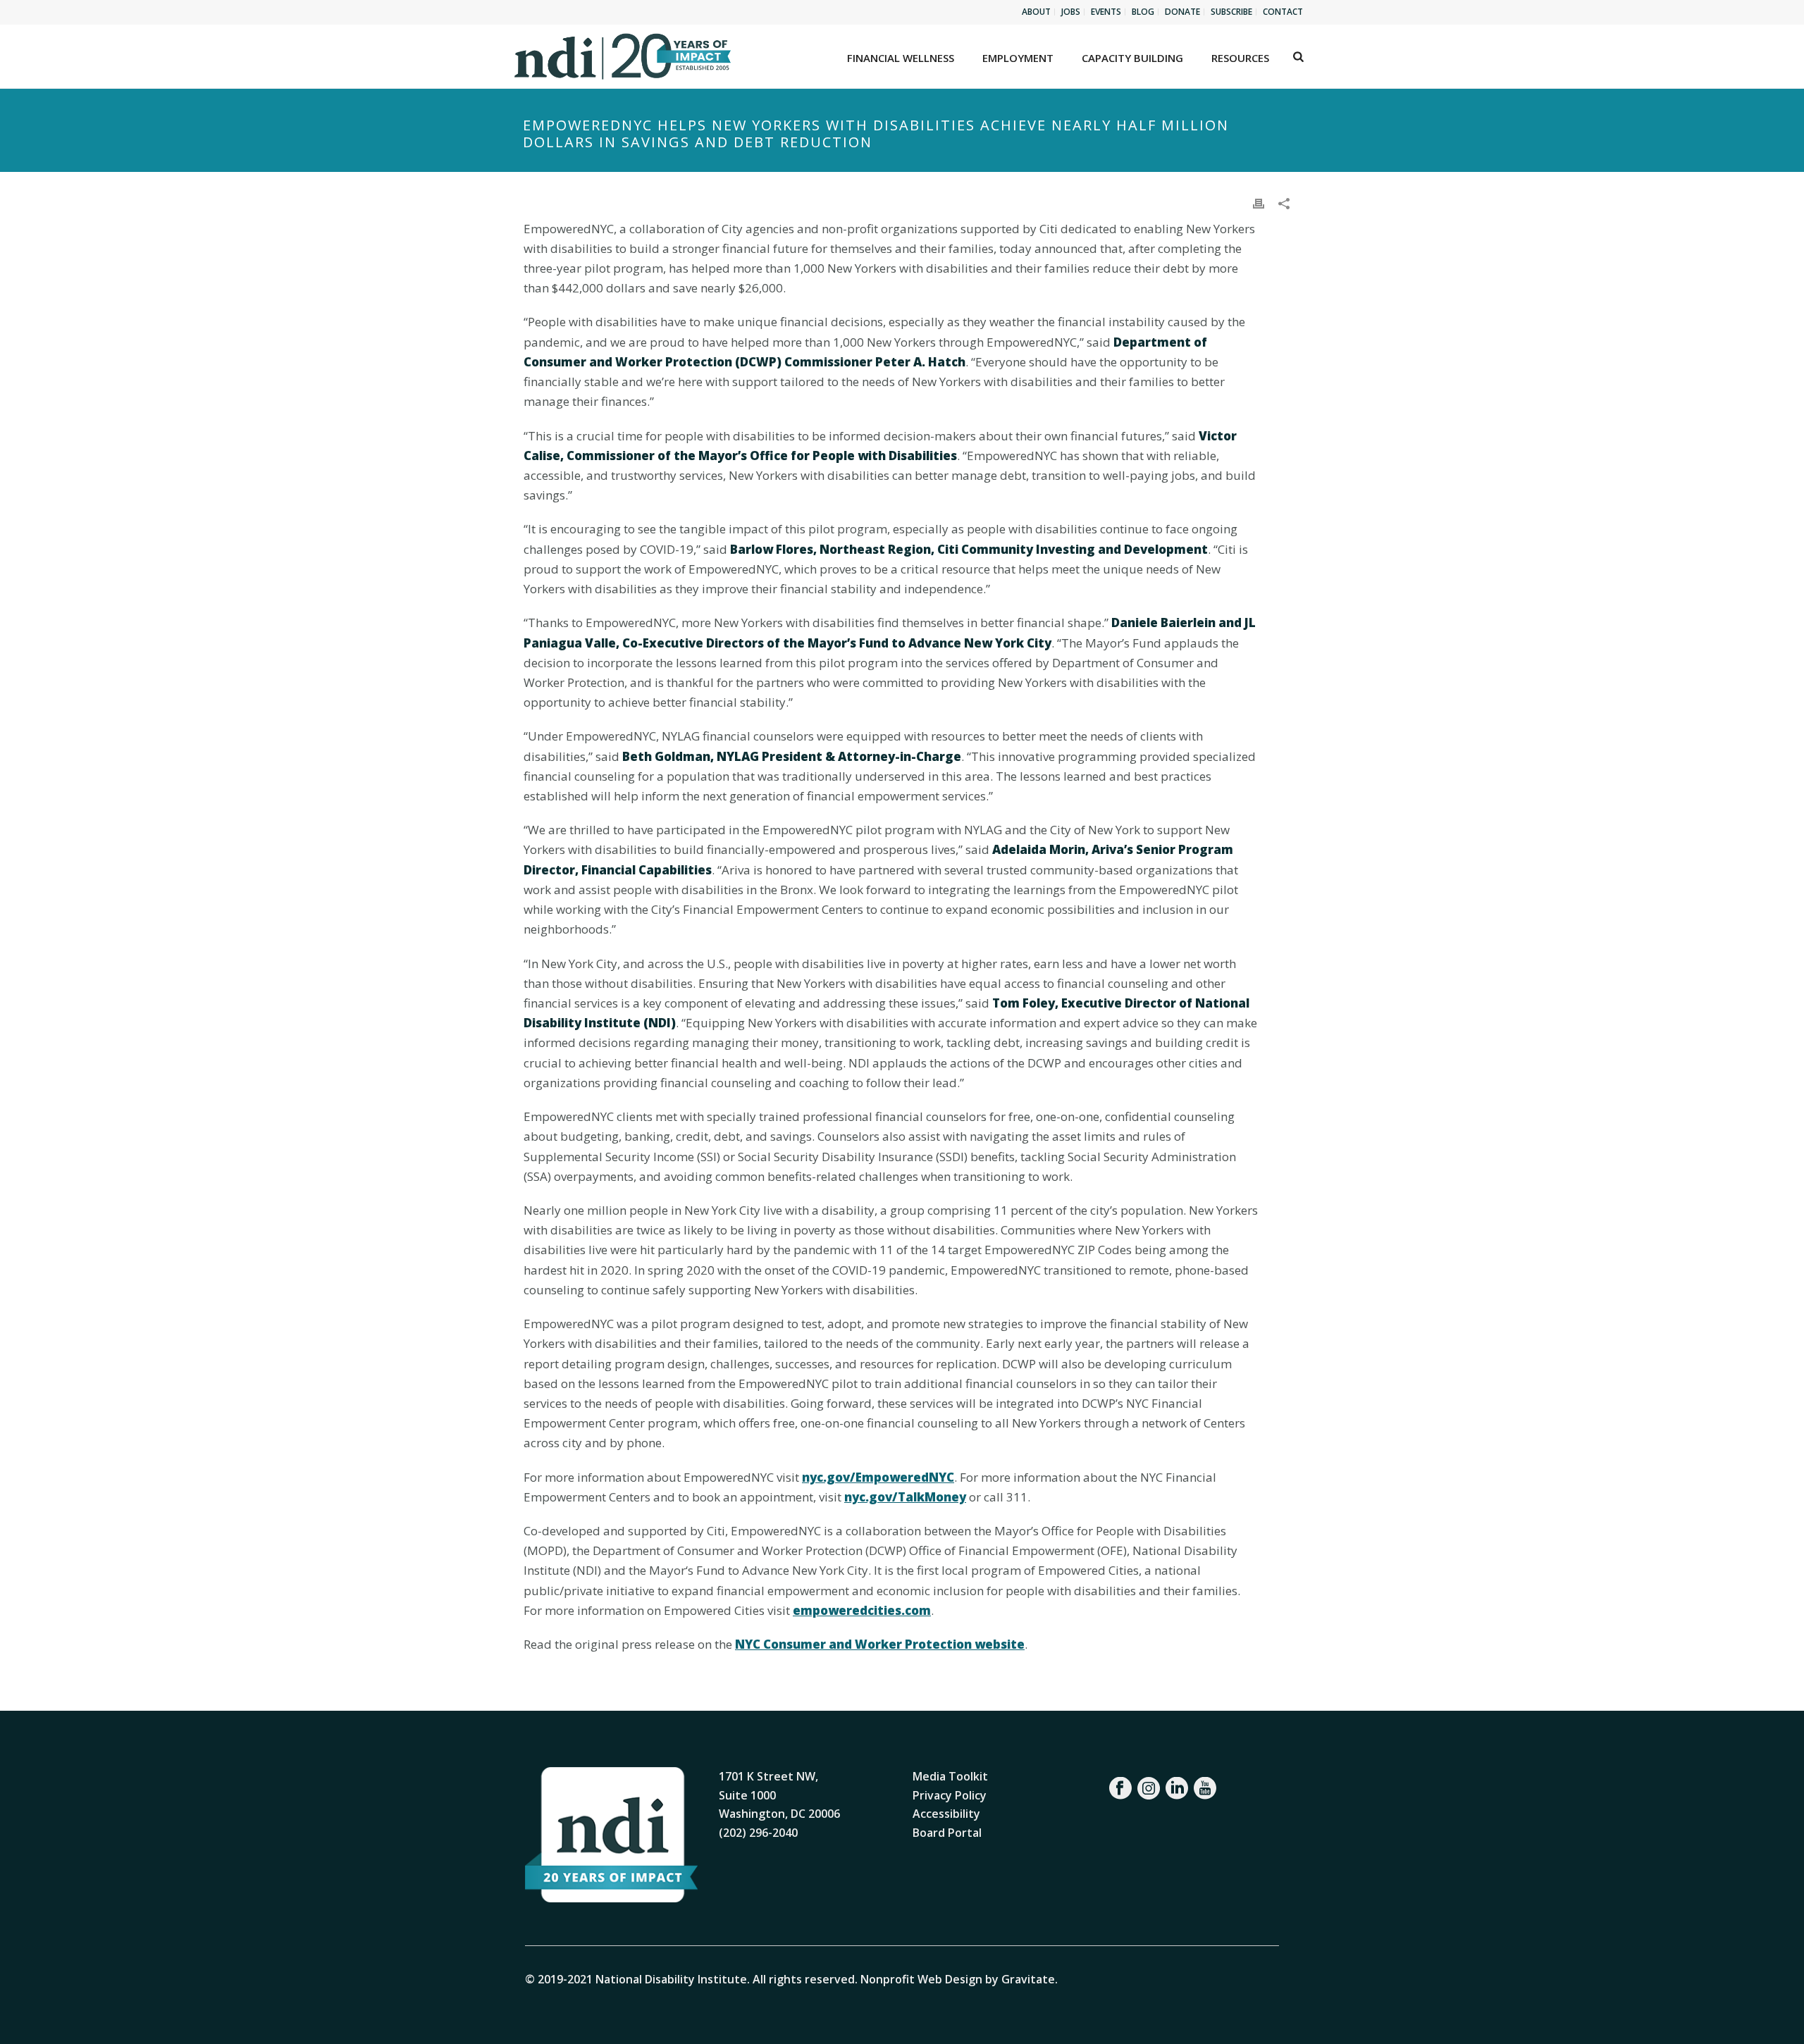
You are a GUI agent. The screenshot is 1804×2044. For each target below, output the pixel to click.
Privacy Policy (950, 1795)
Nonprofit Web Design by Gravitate (958, 1979)
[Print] (1259, 203)
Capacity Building (1132, 58)
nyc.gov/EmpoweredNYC (878, 1477)
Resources (1240, 58)
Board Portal (947, 1833)
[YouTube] (1205, 1788)
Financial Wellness (901, 58)
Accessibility (946, 1814)
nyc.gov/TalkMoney (905, 1497)
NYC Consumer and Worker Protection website (880, 1644)
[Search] (1298, 56)
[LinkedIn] (1177, 1788)
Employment (1018, 58)
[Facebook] (1120, 1788)
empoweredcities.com (862, 1610)
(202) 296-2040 (758, 1833)
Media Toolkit (950, 1776)
